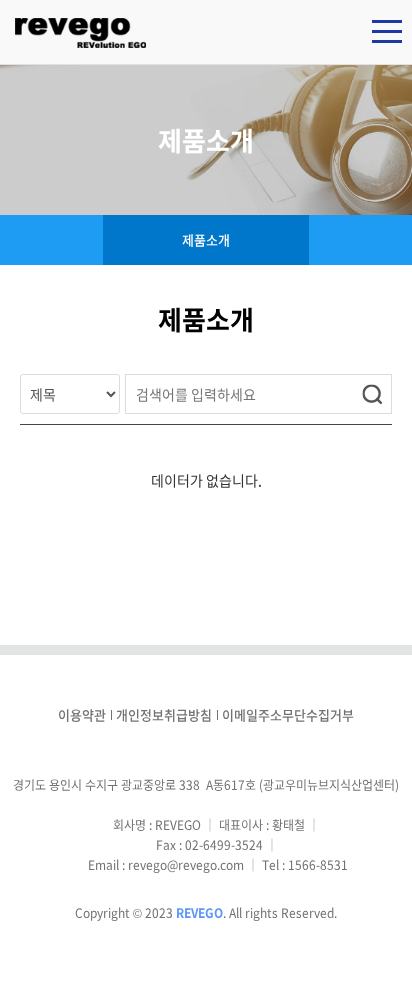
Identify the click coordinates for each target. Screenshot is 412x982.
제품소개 (206, 239)
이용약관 (82, 714)
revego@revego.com (186, 865)
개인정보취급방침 (164, 714)
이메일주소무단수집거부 (288, 714)
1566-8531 (318, 865)
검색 (372, 394)
